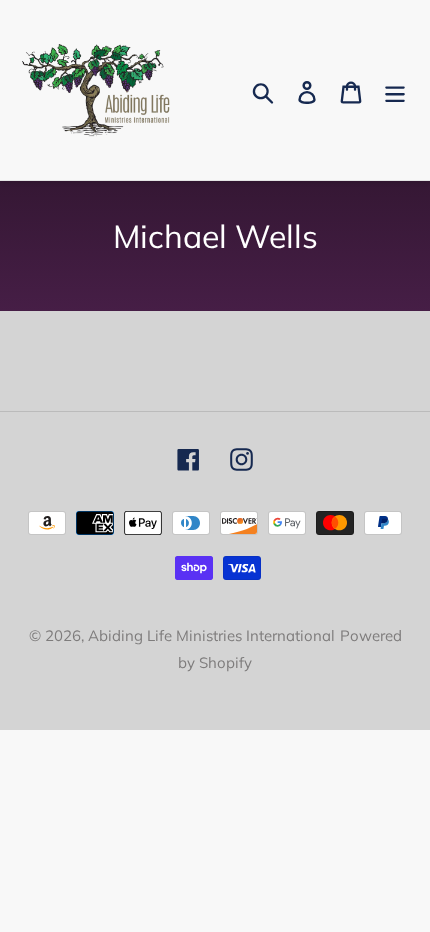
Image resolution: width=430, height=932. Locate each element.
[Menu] (395, 90)
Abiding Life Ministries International (211, 635)
